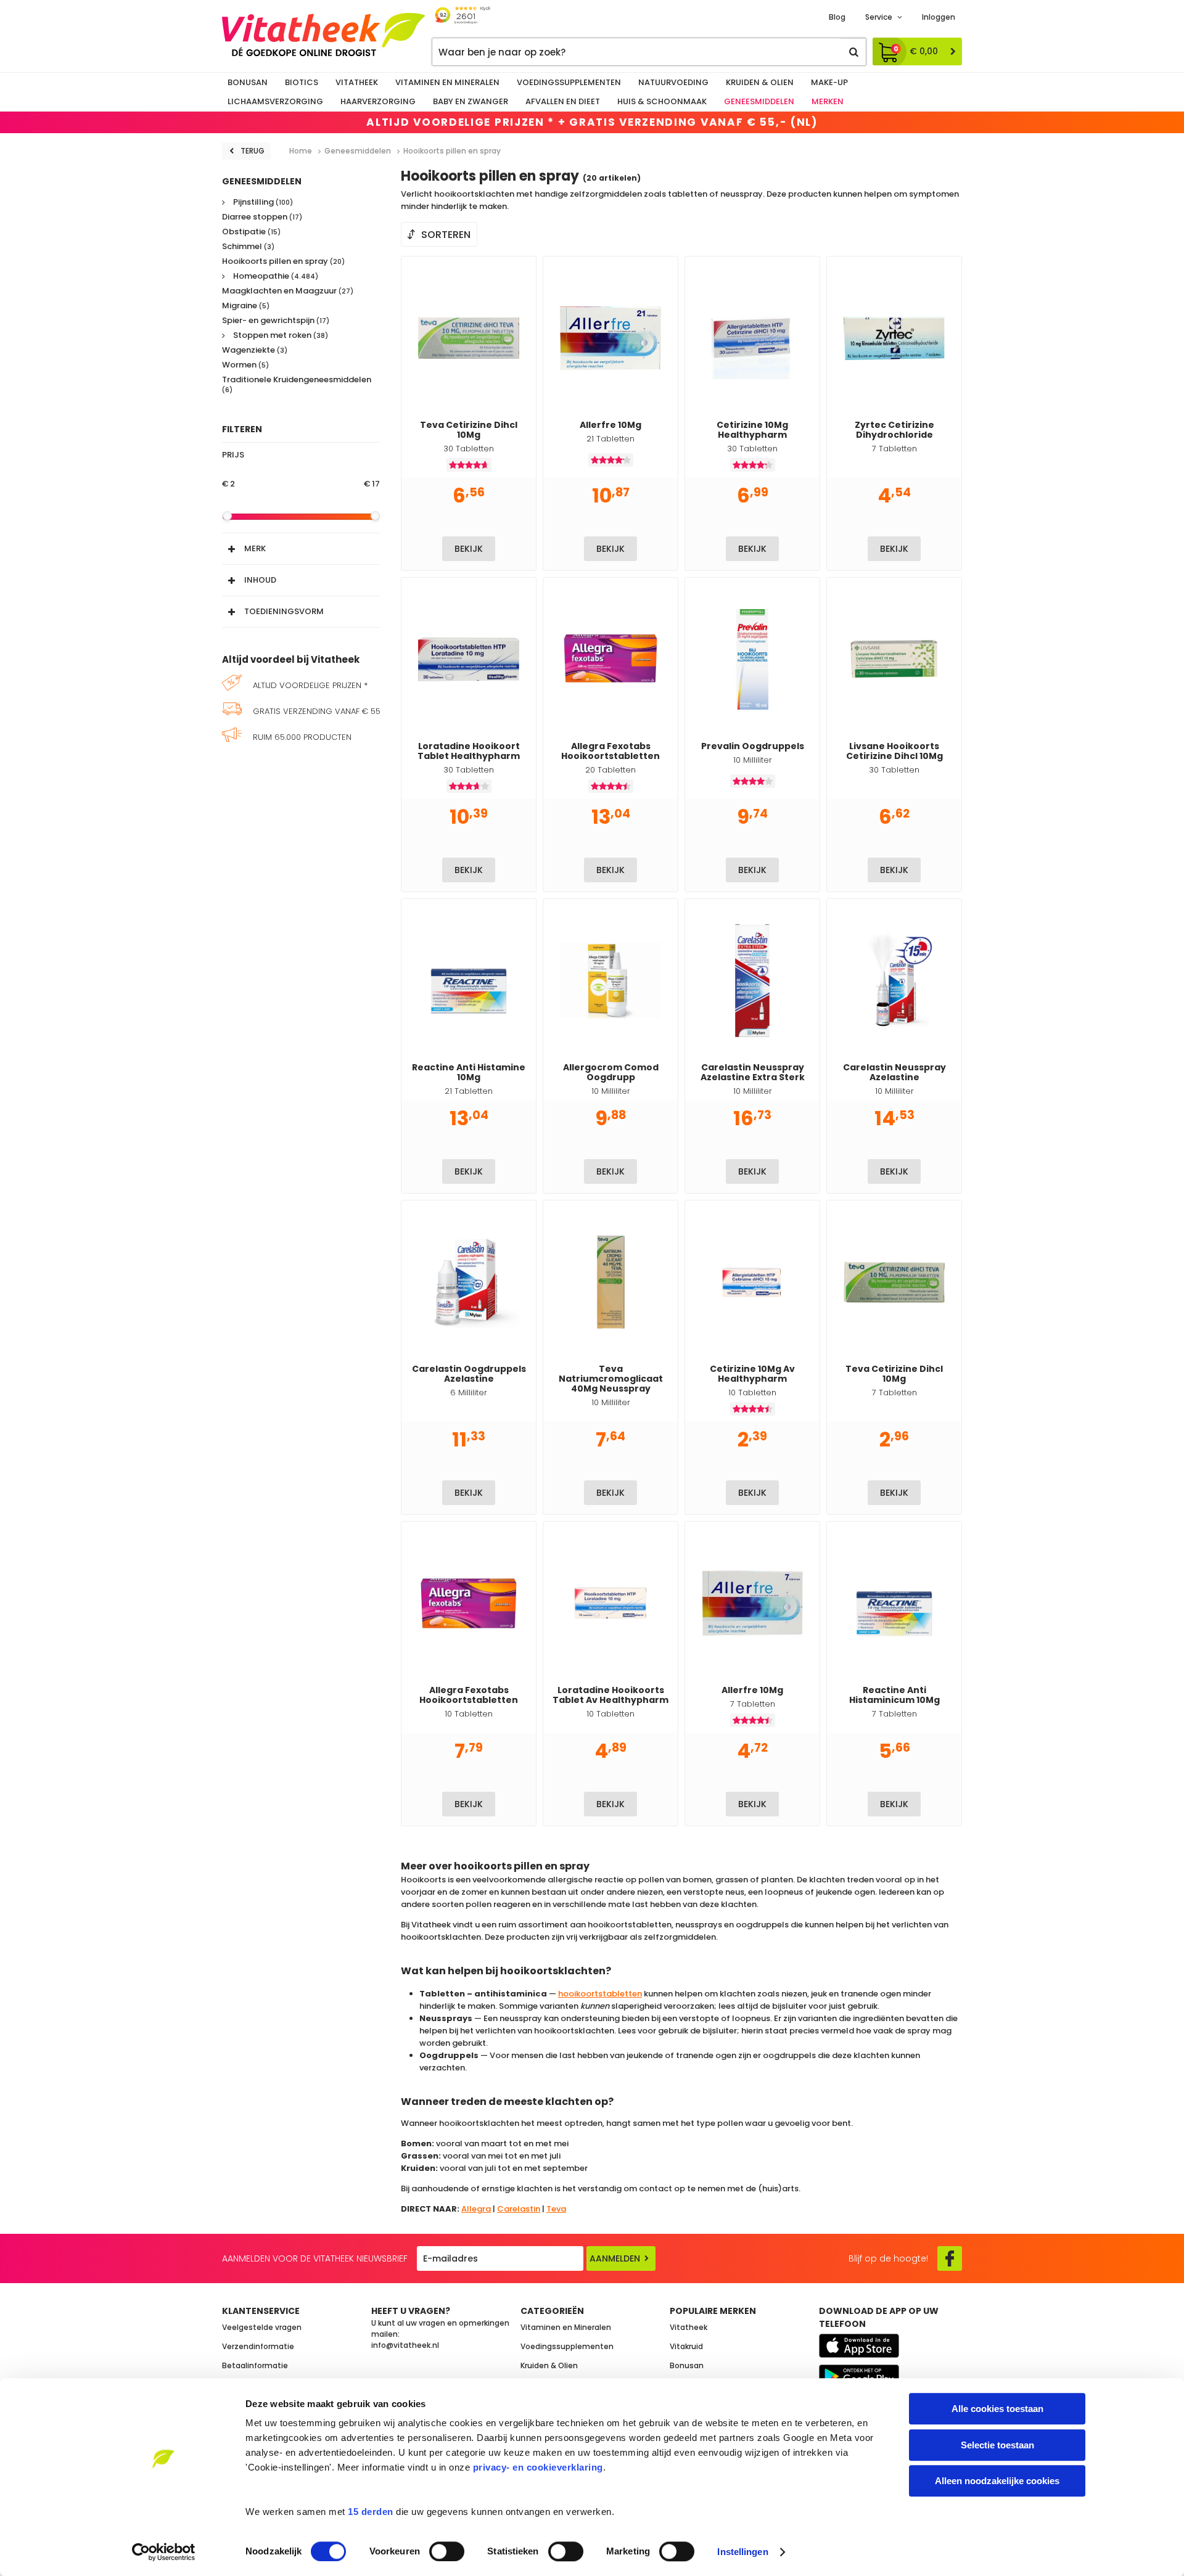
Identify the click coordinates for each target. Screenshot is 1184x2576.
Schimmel (248, 247)
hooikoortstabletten (600, 1994)
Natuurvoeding (673, 82)
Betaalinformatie (255, 2365)
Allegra (476, 2209)
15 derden (371, 2512)
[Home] (324, 35)
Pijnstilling (262, 203)
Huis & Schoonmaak (662, 101)
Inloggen (939, 17)
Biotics (302, 82)
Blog (837, 17)
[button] (301, 546)
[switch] (447, 2551)
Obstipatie (251, 232)
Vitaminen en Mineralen (447, 82)
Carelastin (519, 2209)
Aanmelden (615, 2258)
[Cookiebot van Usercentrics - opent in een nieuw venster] (164, 2552)
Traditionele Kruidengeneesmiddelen (297, 385)
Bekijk (469, 549)
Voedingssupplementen (569, 82)
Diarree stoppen (262, 217)
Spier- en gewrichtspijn (276, 321)
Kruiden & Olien (760, 82)
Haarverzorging (378, 101)
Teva (556, 2209)
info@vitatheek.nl (405, 2345)
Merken (828, 101)
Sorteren (446, 235)
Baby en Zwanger (471, 101)
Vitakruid (686, 2346)
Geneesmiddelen (759, 101)
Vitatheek (357, 82)
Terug (253, 151)
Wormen (245, 365)
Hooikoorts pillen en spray (283, 262)
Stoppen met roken (280, 336)
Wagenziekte (255, 351)
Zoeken (853, 52)
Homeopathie (275, 277)
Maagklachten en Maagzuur (288, 291)
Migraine (246, 306)
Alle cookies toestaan (997, 2409)
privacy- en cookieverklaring (538, 2467)
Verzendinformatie (258, 2346)
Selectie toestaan (997, 2445)
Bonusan (248, 82)
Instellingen (742, 2552)
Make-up (829, 82)
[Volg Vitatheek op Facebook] (950, 2258)
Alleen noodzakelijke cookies (997, 2481)
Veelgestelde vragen (262, 2327)
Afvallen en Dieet (563, 101)
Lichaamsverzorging (275, 101)
